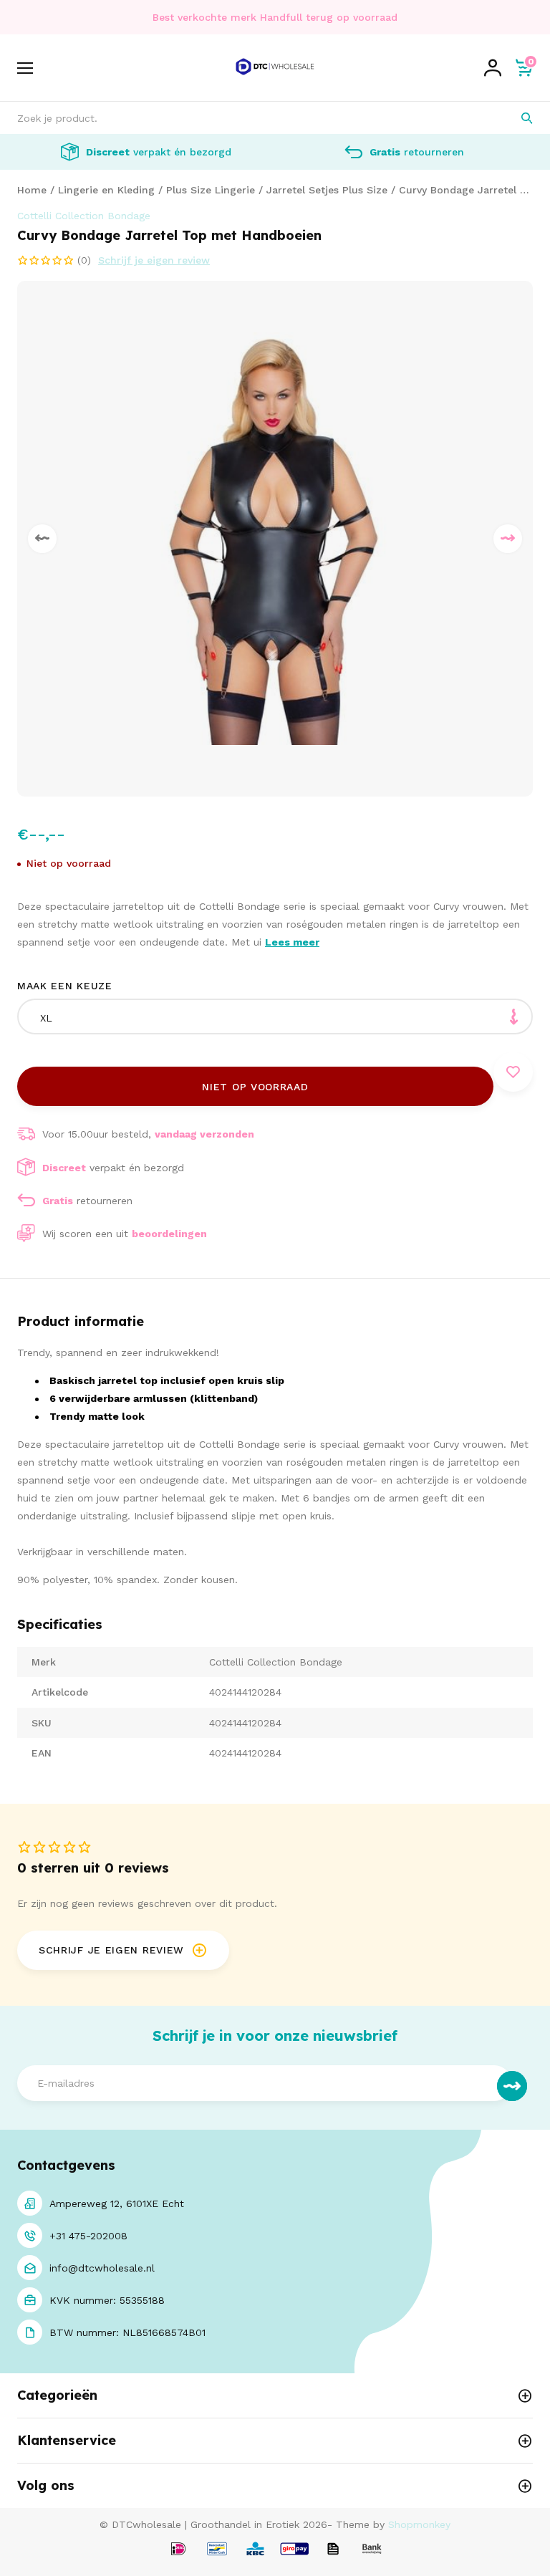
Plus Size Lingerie (211, 190)
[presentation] (42, 539)
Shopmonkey (419, 2524)
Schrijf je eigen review (154, 260)
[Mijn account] (493, 68)
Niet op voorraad (255, 1087)
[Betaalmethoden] (178, 2550)
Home (32, 190)
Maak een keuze (65, 986)
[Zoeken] (517, 118)
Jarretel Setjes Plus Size (327, 190)
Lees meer (292, 942)
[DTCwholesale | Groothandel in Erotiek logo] (275, 81)
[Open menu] (25, 68)
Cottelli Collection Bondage (84, 216)
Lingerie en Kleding (106, 190)
